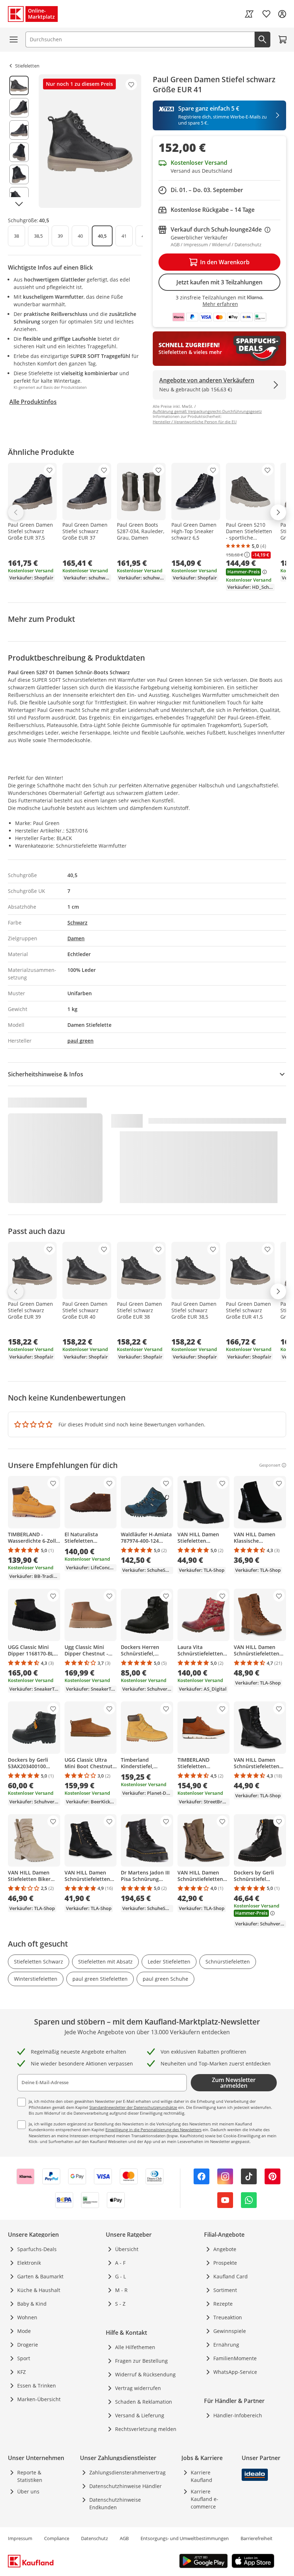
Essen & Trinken (37, 2386)
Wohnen (27, 2317)
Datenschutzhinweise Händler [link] (125, 2486)
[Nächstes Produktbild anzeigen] (19, 204)
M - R (121, 2290)
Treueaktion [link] (228, 2317)
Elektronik (29, 2263)
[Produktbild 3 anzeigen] (19, 130)
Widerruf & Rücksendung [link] (145, 2374)
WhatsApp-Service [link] (235, 2372)
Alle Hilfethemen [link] (135, 2347)
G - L (120, 2276)
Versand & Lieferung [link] (140, 2415)
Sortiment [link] (225, 2290)
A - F (120, 2263)
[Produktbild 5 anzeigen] (19, 174)
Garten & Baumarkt (40, 2276)
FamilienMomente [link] (235, 2358)
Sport (24, 2358)
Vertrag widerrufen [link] (138, 2388)
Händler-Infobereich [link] (238, 2415)
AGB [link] (124, 2538)
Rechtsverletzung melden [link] (146, 2429)
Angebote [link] (225, 2249)
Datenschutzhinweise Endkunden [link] (115, 2503)
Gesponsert (270, 1465)
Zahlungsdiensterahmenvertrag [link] (127, 2472)
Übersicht (127, 2249)
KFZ (22, 2372)
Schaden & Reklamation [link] (144, 2402)
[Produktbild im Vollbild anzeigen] (90, 141)
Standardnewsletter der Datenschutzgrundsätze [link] (133, 2107)
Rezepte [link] (223, 2304)
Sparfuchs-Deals (37, 2249)
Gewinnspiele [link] (230, 2331)
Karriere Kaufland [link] (201, 2476)
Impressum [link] (20, 2538)
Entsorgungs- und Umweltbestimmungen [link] (185, 2538)
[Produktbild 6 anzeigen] (19, 197)
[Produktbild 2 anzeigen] (19, 108)
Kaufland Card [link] (231, 2276)
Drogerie (28, 2345)
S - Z (120, 2304)
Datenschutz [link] (94, 2538)
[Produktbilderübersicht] (19, 141)
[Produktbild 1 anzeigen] (19, 85)
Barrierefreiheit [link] (257, 2538)
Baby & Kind (32, 2304)
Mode (24, 2331)
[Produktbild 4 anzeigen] (19, 152)
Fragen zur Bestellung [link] (141, 2361)
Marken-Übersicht (39, 2399)
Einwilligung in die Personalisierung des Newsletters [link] (153, 2130)
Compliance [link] (57, 2538)
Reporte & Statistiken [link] (30, 2476)
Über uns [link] (28, 2491)
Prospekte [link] (225, 2263)
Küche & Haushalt (39, 2290)
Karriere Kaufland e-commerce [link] (205, 2499)
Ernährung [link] (226, 2345)
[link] (249, 14)
